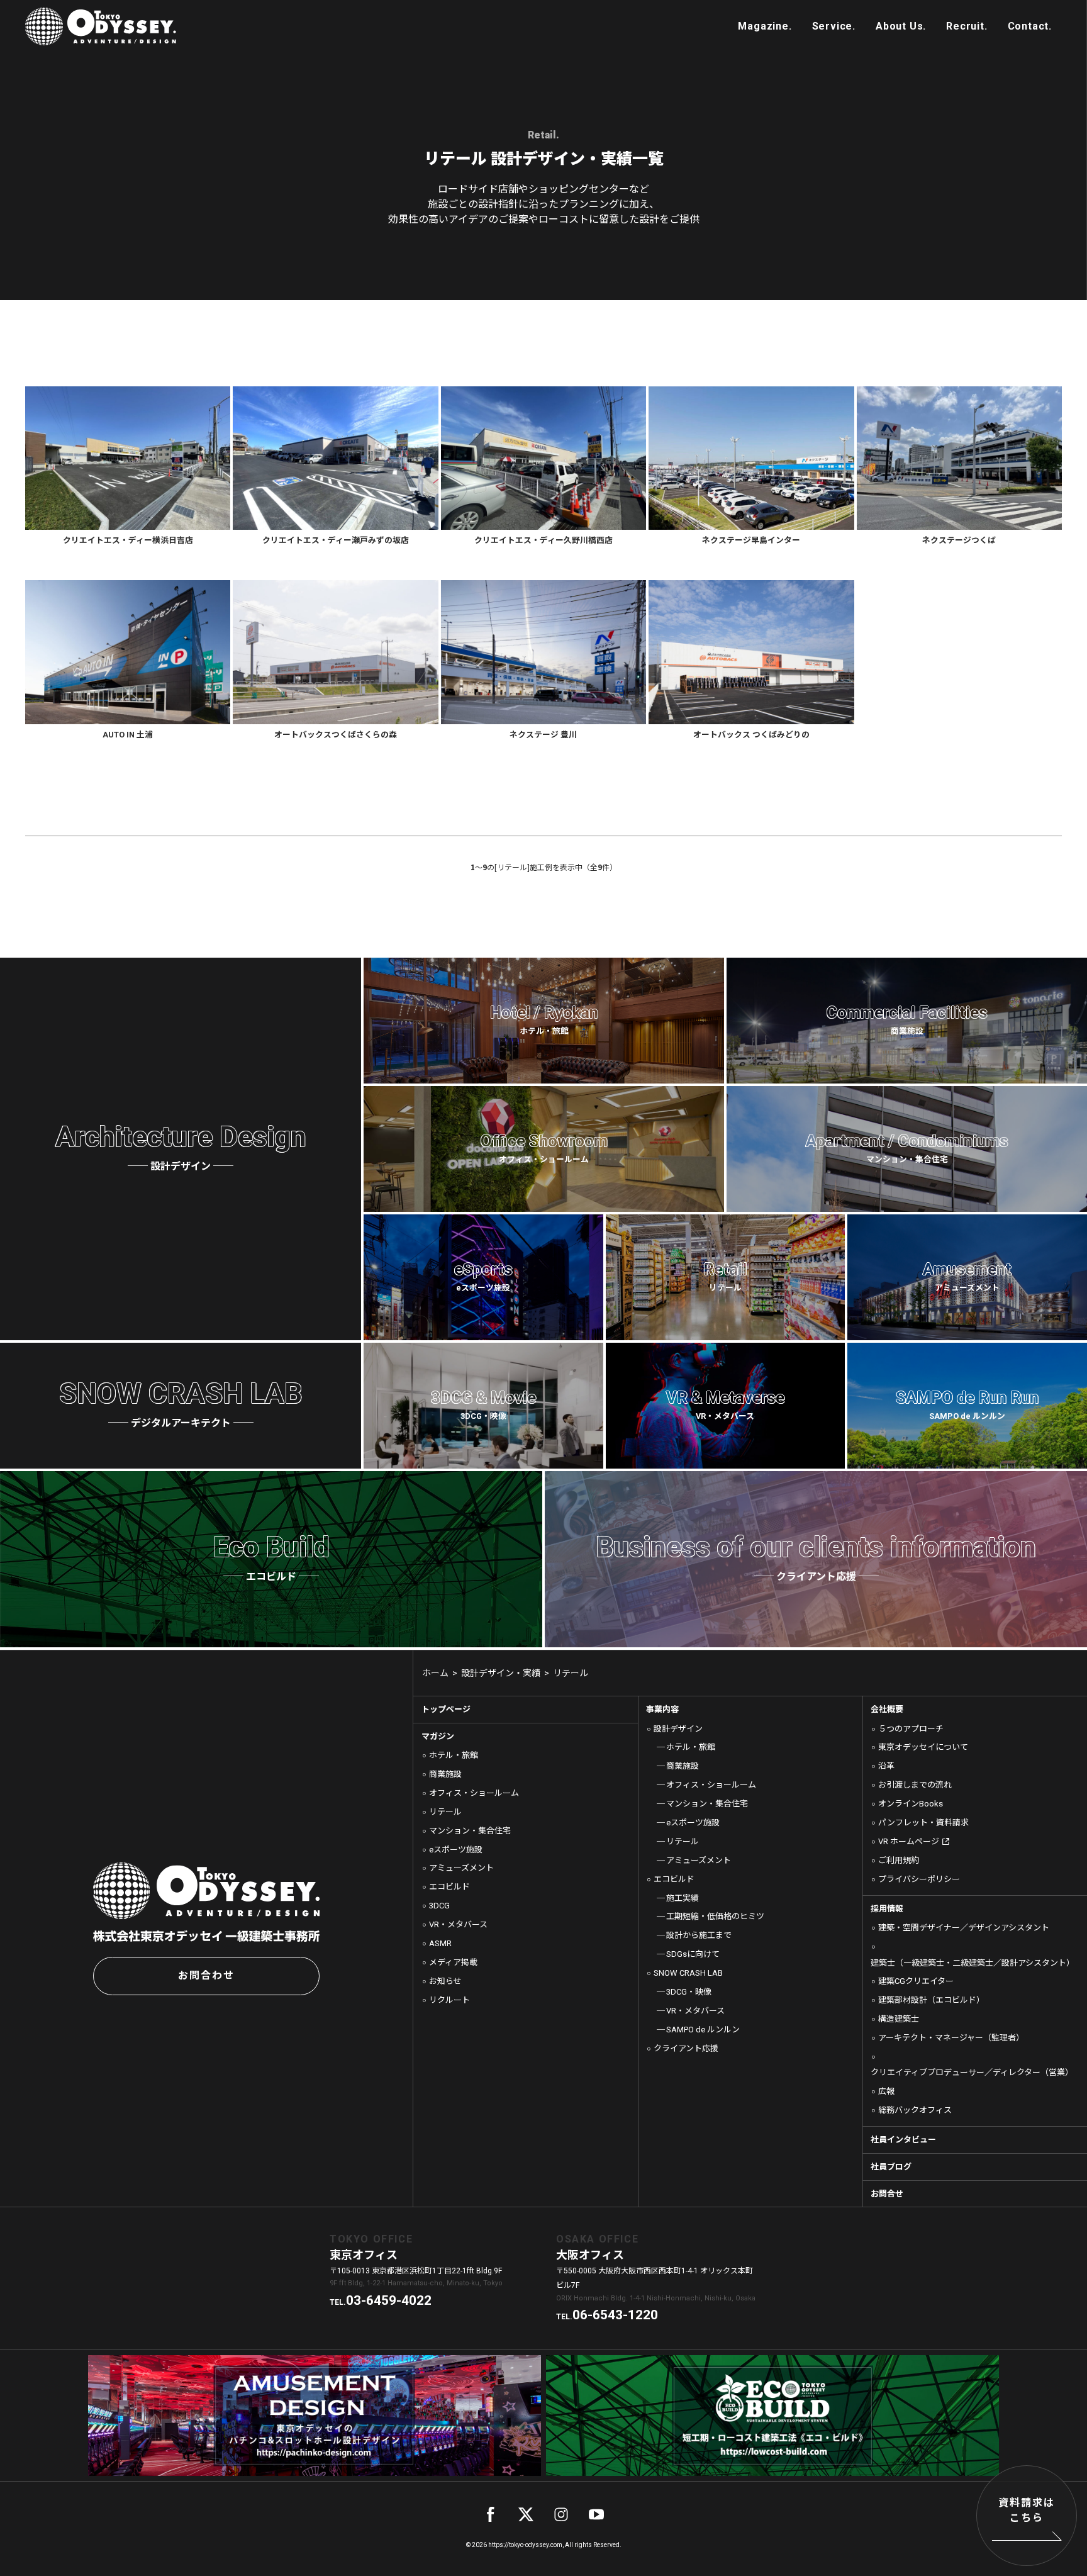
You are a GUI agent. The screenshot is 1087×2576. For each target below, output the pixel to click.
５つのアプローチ (911, 1729)
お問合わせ (206, 1975)
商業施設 (445, 1774)
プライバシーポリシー (919, 1879)
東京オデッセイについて (923, 1747)
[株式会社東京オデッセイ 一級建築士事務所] (101, 26)
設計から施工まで (699, 1935)
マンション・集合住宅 (470, 1831)
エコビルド (449, 1887)
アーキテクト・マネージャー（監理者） (951, 2038)
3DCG (439, 1906)
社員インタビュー (903, 2140)
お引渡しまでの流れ (915, 1785)
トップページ (446, 1709)
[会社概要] (901, 26)
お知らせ (445, 1981)
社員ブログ (891, 2167)
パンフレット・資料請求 (923, 1823)
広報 (886, 2091)
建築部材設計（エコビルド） (931, 2000)
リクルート (449, 2000)
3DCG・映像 (689, 1992)
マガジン (438, 1736)
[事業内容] (834, 26)
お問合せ (887, 2194)
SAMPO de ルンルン (703, 2030)
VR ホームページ (909, 1841)
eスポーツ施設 (456, 1850)
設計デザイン (678, 1729)
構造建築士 (899, 2019)
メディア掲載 (453, 1962)
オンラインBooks (911, 1804)
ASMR (440, 1943)
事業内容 (662, 1709)
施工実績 (683, 1898)
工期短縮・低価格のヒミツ (715, 1916)
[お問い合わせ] (1030, 26)
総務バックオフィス (915, 2110)
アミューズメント (461, 1868)
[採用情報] (967, 26)
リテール (445, 1812)
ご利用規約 (899, 1860)
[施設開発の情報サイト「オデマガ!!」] (765, 26)
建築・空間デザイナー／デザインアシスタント (964, 1928)
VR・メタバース (458, 1924)
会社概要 (887, 1709)
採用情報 (887, 1909)
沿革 (886, 1766)
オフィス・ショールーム (474, 1793)
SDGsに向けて (693, 1954)
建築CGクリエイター (916, 1981)
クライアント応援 (686, 2048)
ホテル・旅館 (454, 1755)
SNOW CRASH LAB (688, 1973)
